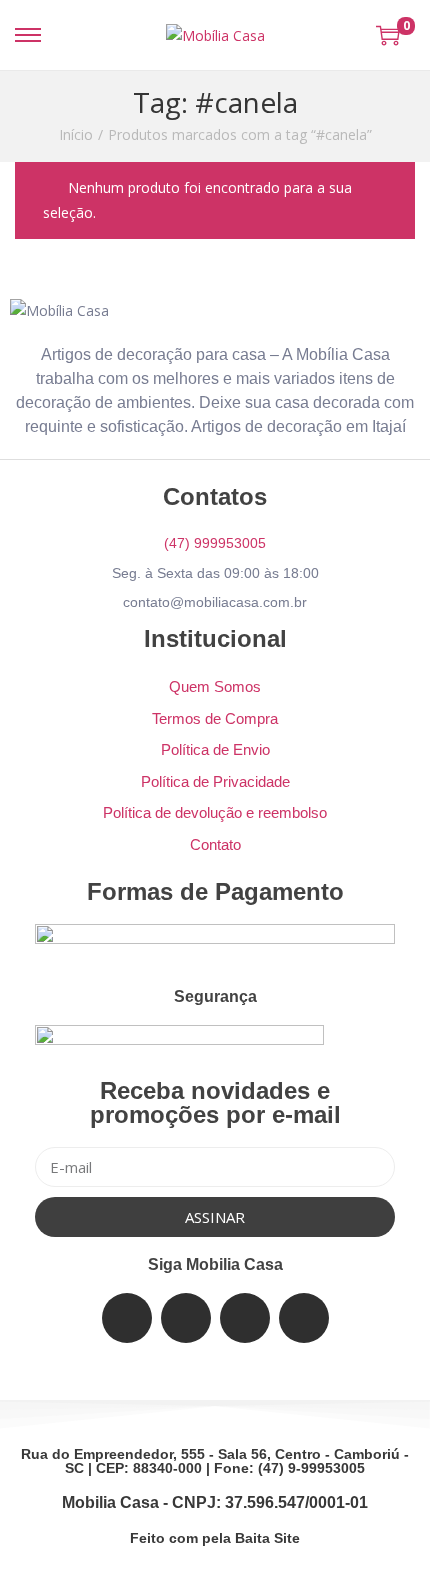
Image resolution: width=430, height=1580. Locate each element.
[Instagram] (245, 1318)
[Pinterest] (304, 1318)
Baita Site (267, 1538)
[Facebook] (127, 1318)
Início (76, 134)
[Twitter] (186, 1318)
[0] (388, 35)
